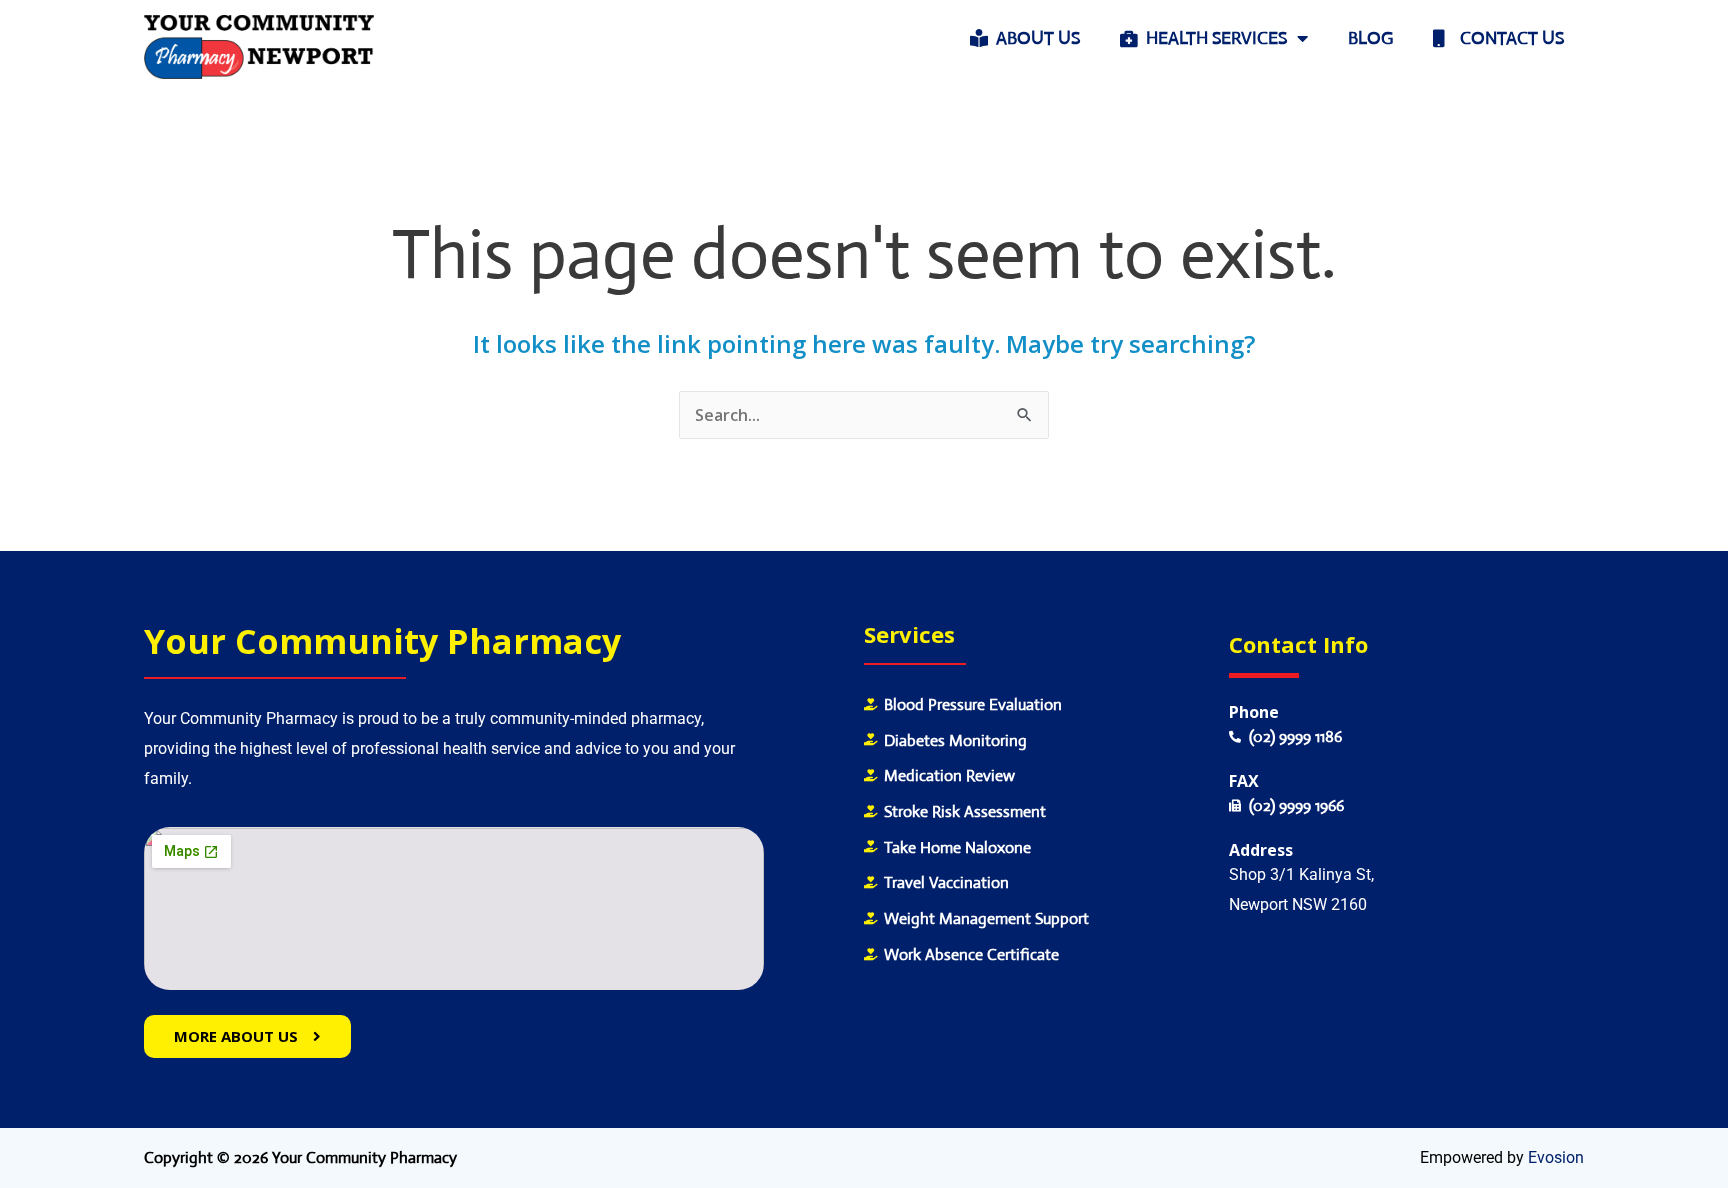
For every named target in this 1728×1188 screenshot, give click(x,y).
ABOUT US (1034, 38)
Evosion (1556, 1157)
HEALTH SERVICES (1212, 38)
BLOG (1370, 38)
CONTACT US (1504, 38)
